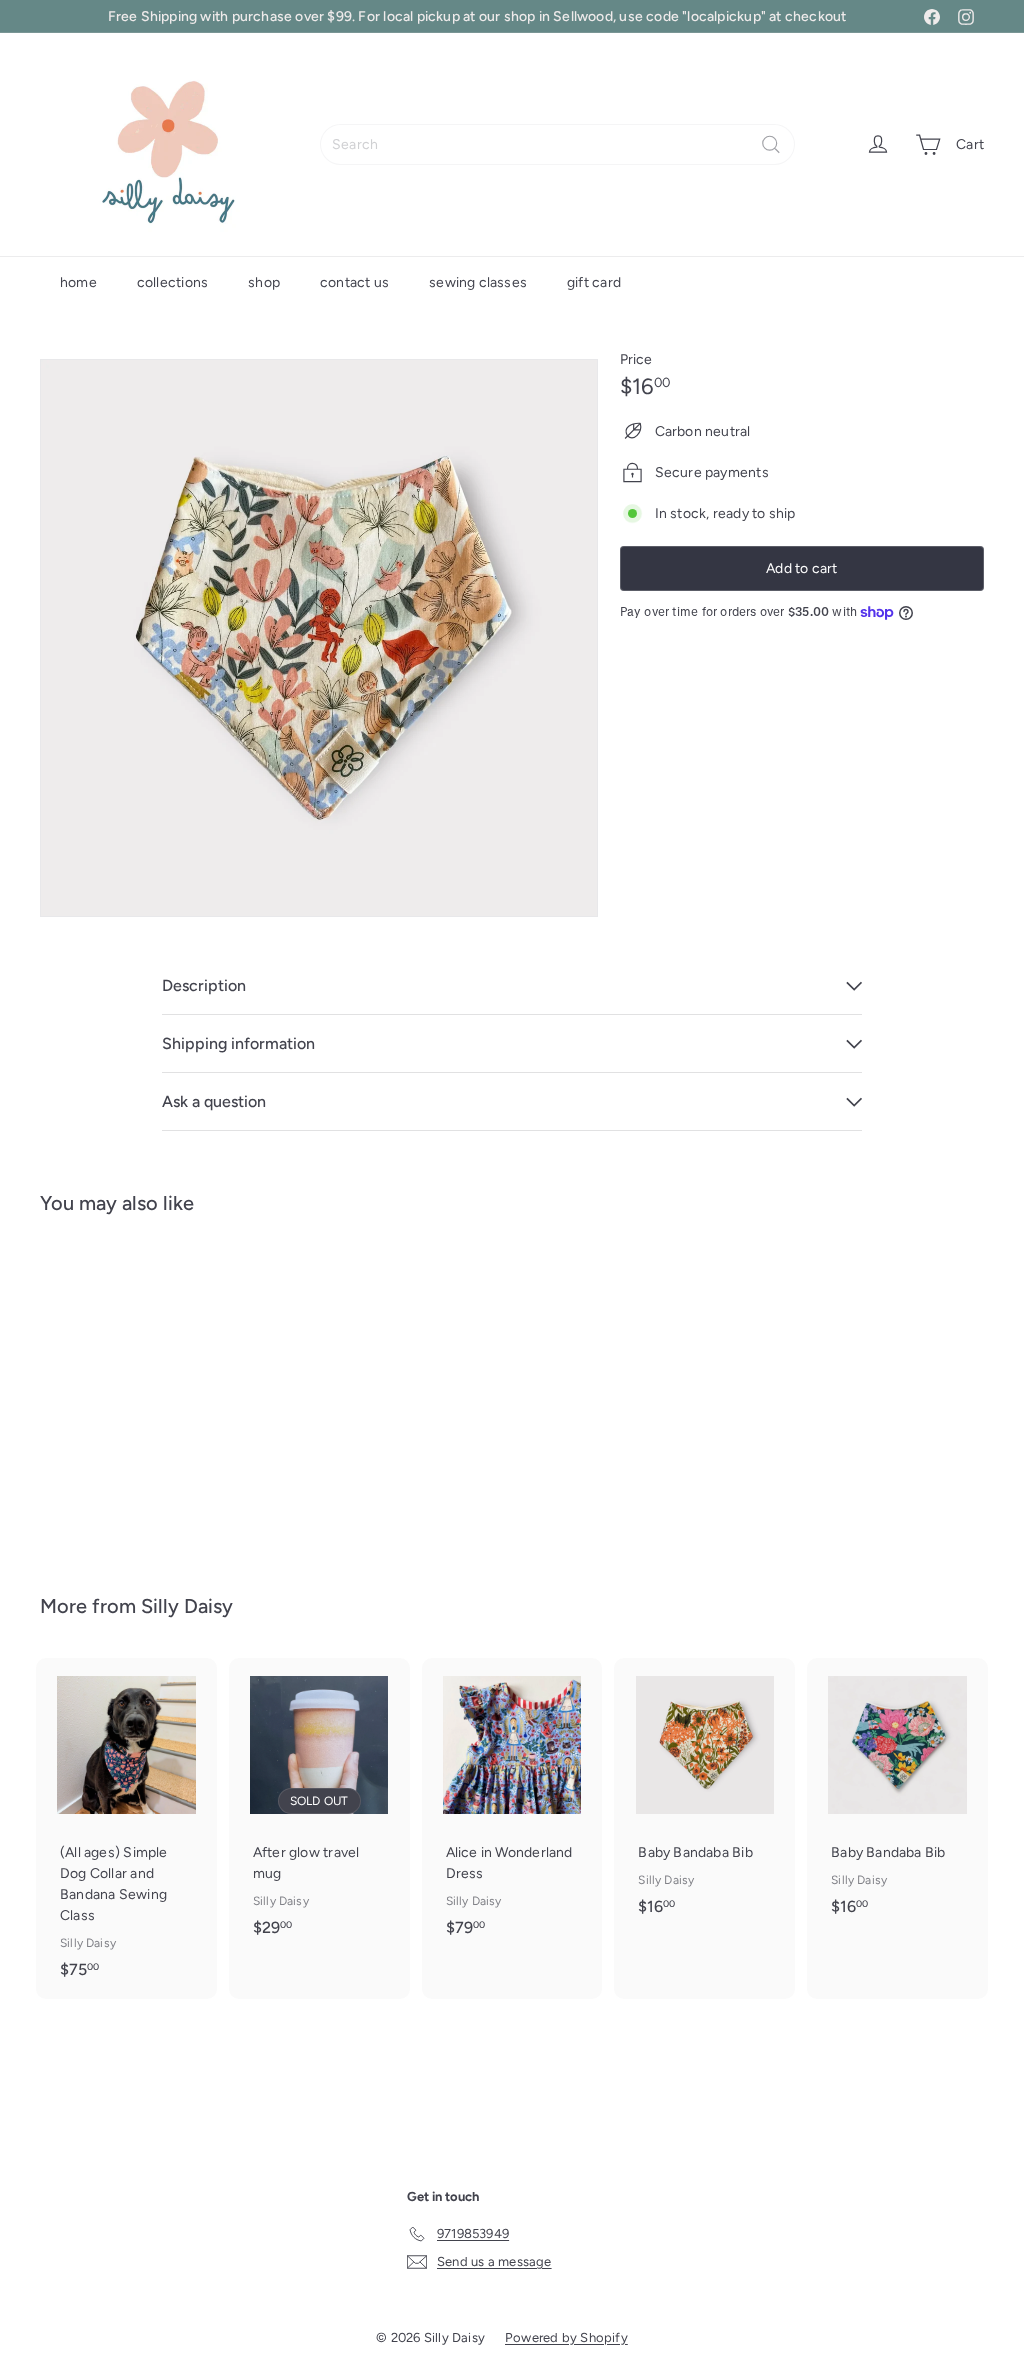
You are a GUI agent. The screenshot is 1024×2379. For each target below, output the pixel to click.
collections (172, 282)
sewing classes (478, 282)
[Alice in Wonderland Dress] (512, 1807)
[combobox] (557, 144)
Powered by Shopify (566, 2337)
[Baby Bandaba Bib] (704, 1797)
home (78, 282)
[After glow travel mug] (319, 1807)
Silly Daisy (187, 1606)
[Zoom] (319, 638)
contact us (354, 282)
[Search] (771, 144)
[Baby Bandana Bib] (110, 1390)
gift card (594, 282)
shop (264, 282)
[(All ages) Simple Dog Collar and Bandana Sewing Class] (126, 1828)
